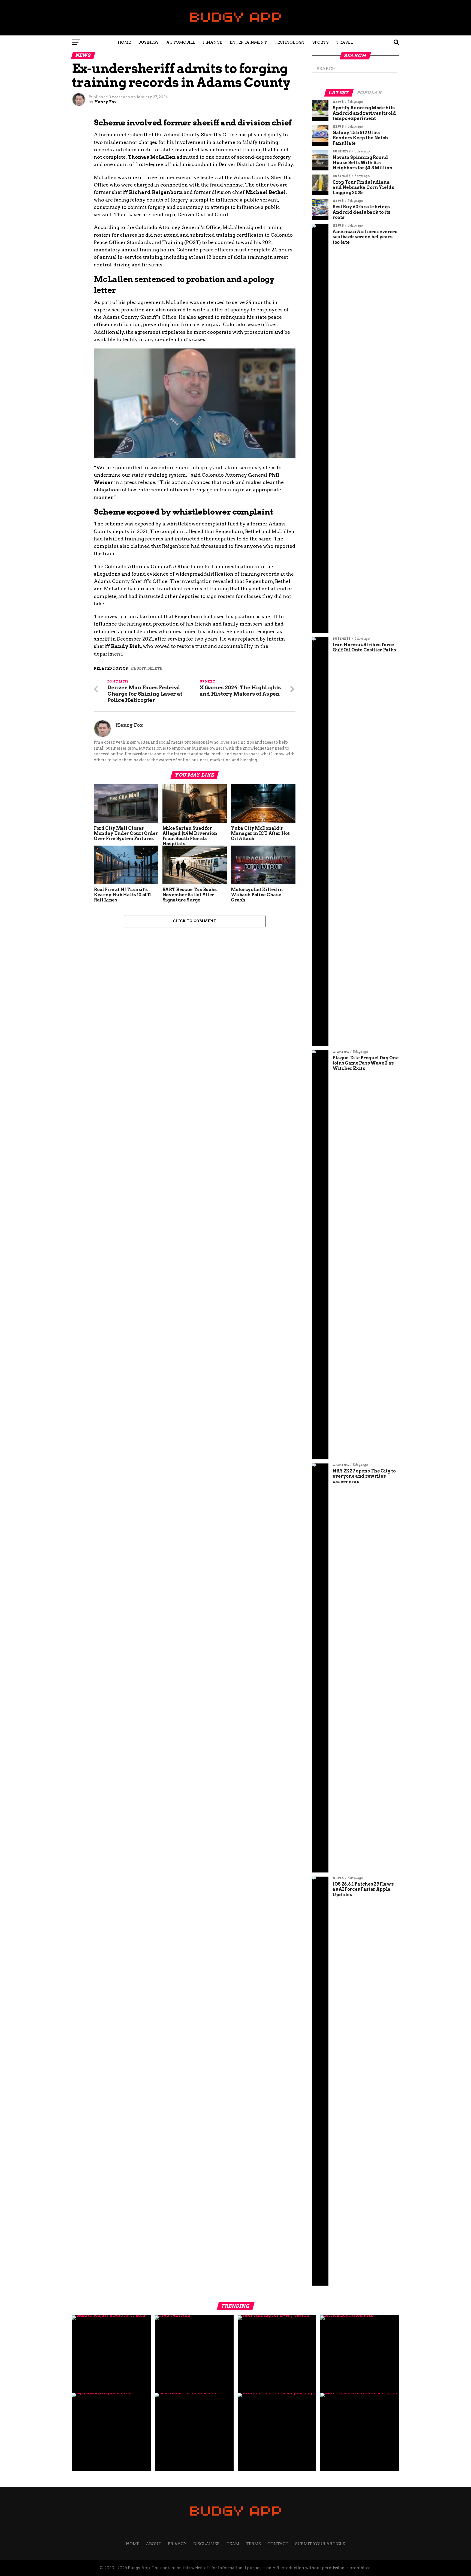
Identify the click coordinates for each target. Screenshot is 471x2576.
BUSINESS (149, 42)
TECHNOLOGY (290, 42)
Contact (278, 2544)
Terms (253, 2544)
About (154, 2544)
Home (124, 42)
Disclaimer (207, 2544)
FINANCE (213, 42)
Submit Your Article (320, 2544)
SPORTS (321, 42)
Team (233, 2544)
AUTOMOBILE (181, 42)
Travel (345, 42)
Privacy (177, 2544)
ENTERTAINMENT (248, 42)
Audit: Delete (148, 669)
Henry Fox (105, 102)
